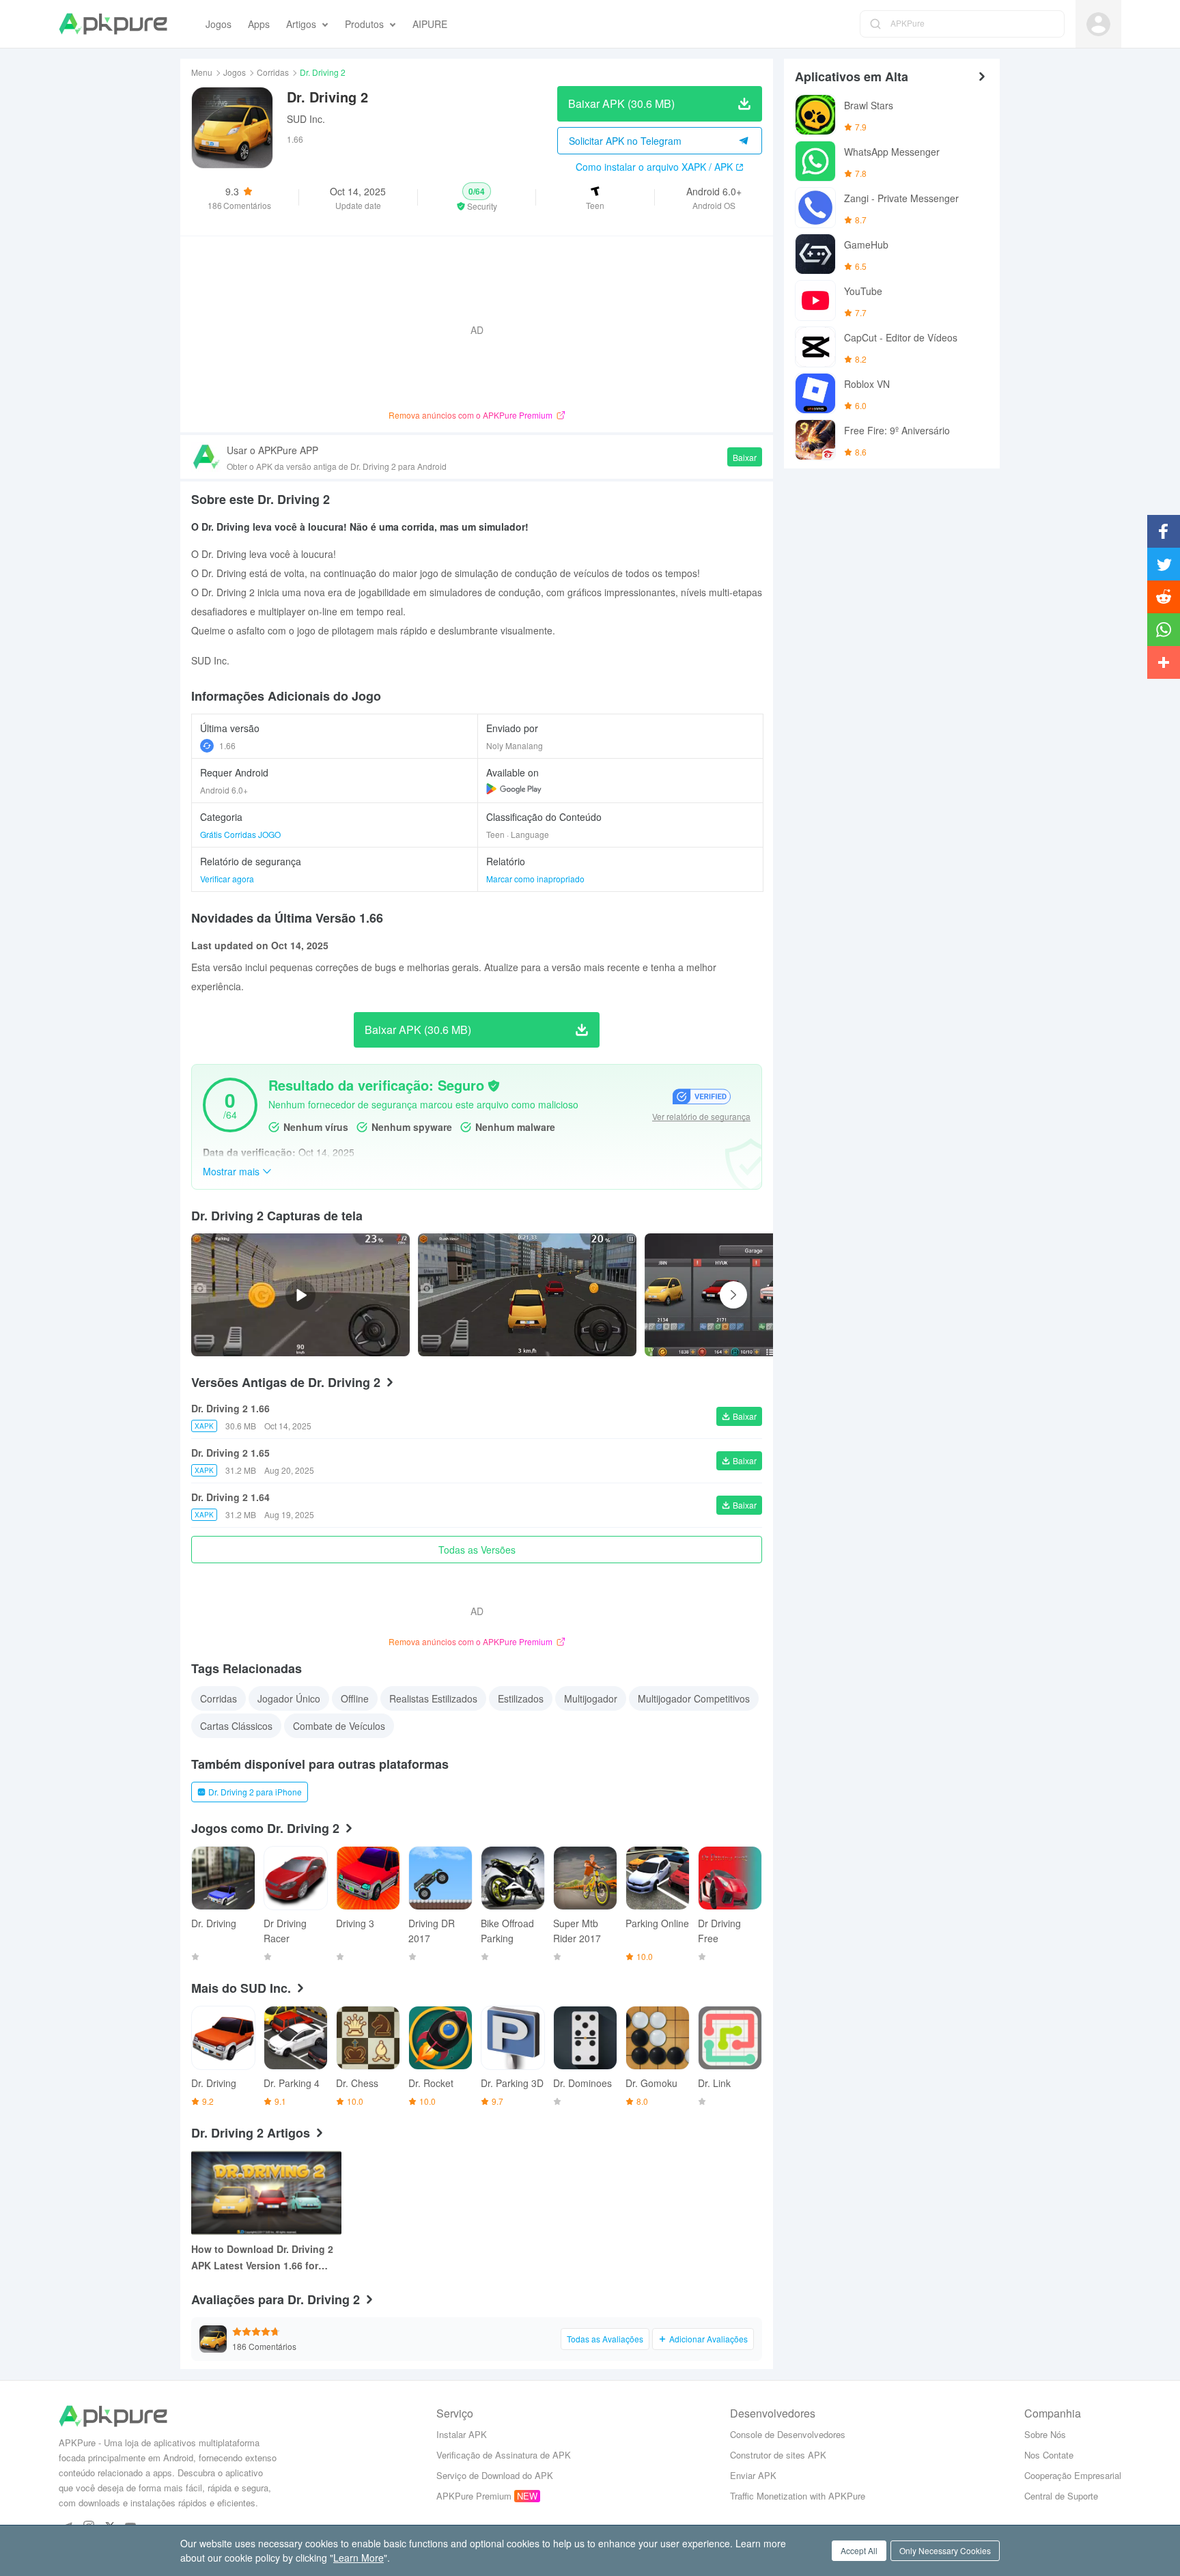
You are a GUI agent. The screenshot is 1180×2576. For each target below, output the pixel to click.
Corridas (273, 72)
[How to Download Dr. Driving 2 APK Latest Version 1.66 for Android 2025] (266, 2193)
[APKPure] (113, 24)
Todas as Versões (477, 1550)
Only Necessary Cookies (945, 2550)
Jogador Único (289, 1698)
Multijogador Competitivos (694, 1698)
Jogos (235, 72)
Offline (355, 1698)
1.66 (227, 745)
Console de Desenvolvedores (788, 2434)
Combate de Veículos (339, 1726)
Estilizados (521, 1698)
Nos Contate (1049, 2455)
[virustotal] (494, 1086)
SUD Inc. (306, 119)
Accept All (859, 2550)
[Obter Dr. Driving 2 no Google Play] (514, 789)
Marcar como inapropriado (535, 879)
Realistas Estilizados (433, 1698)
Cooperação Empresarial (1073, 2475)
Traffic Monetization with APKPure (798, 2496)
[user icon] (1098, 24)
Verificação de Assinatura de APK (504, 2455)
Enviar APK (753, 2475)
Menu (202, 72)
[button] (477, 197)
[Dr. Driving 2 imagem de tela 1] (754, 1295)
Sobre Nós (1045, 2434)
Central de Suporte (1061, 2496)
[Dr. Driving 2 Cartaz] (527, 1295)
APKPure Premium (474, 2496)
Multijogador (591, 1698)
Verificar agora (227, 879)
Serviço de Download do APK (495, 2475)
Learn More (359, 2558)
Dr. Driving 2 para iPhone (255, 1792)
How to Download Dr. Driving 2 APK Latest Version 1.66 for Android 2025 (262, 2258)
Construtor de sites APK (778, 2455)
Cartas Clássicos (236, 1726)
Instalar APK (462, 2434)
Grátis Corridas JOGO (240, 834)
